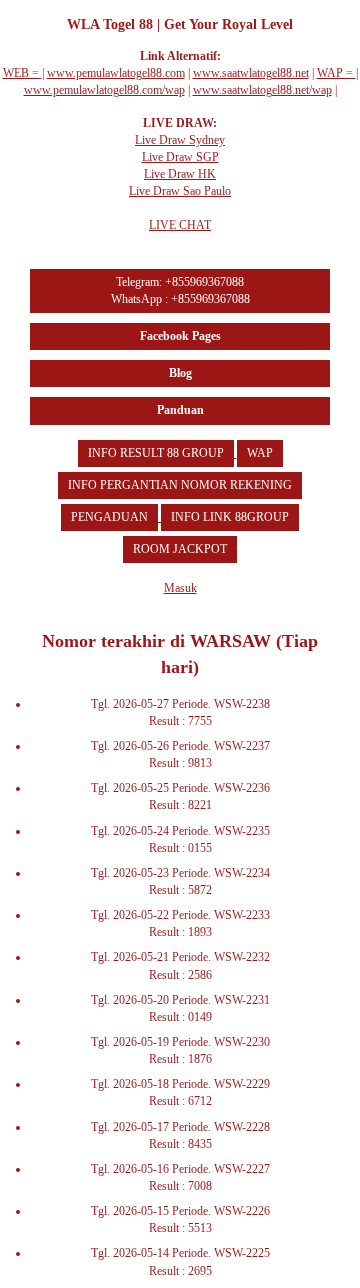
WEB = (22, 73)
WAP (260, 453)
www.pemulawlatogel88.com (116, 73)
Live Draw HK (180, 174)
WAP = (336, 73)
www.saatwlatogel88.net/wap (262, 90)
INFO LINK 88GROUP (230, 517)
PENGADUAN (109, 517)
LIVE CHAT (180, 225)
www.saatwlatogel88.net (251, 73)
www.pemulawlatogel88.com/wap (104, 90)
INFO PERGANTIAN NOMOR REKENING (180, 485)
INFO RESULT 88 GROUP (156, 453)
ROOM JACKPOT (180, 549)
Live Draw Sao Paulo (180, 191)
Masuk (180, 588)
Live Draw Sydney (180, 140)
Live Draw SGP (180, 157)
